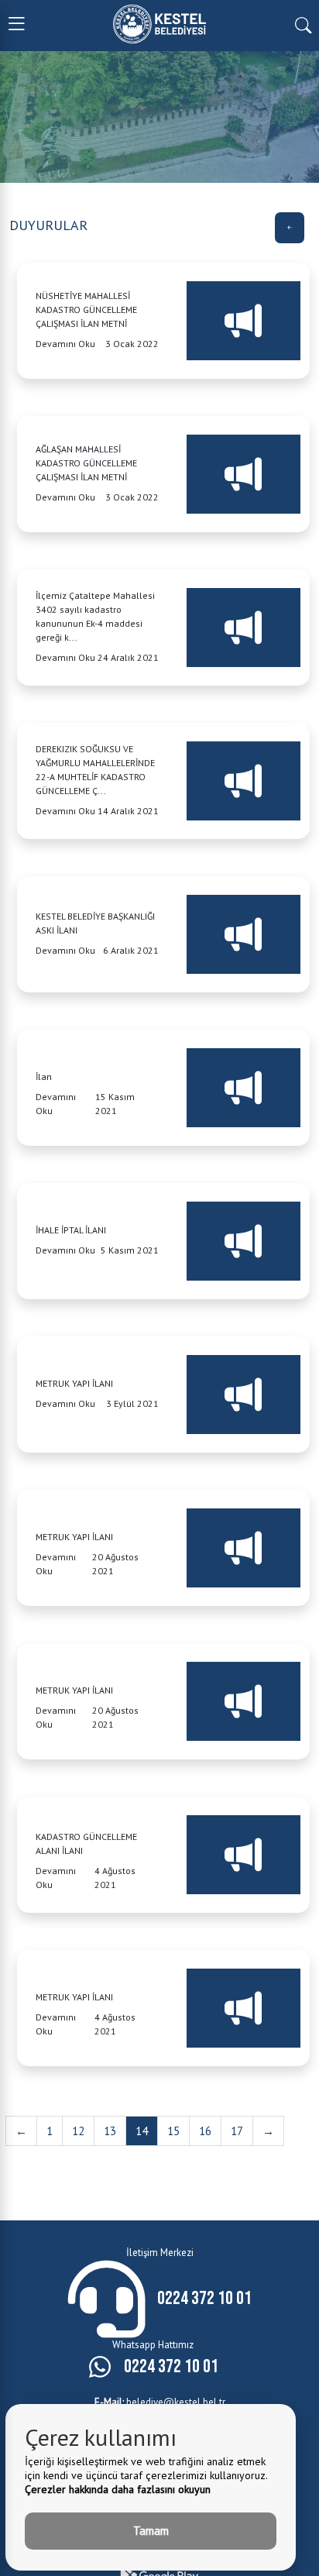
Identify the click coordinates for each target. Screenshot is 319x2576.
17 (237, 2131)
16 (205, 2131)
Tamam (151, 2531)
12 (78, 2131)
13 (110, 2131)
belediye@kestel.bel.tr (160, 2402)
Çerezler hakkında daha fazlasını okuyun (118, 2489)
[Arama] (303, 24)
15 (173, 2131)
